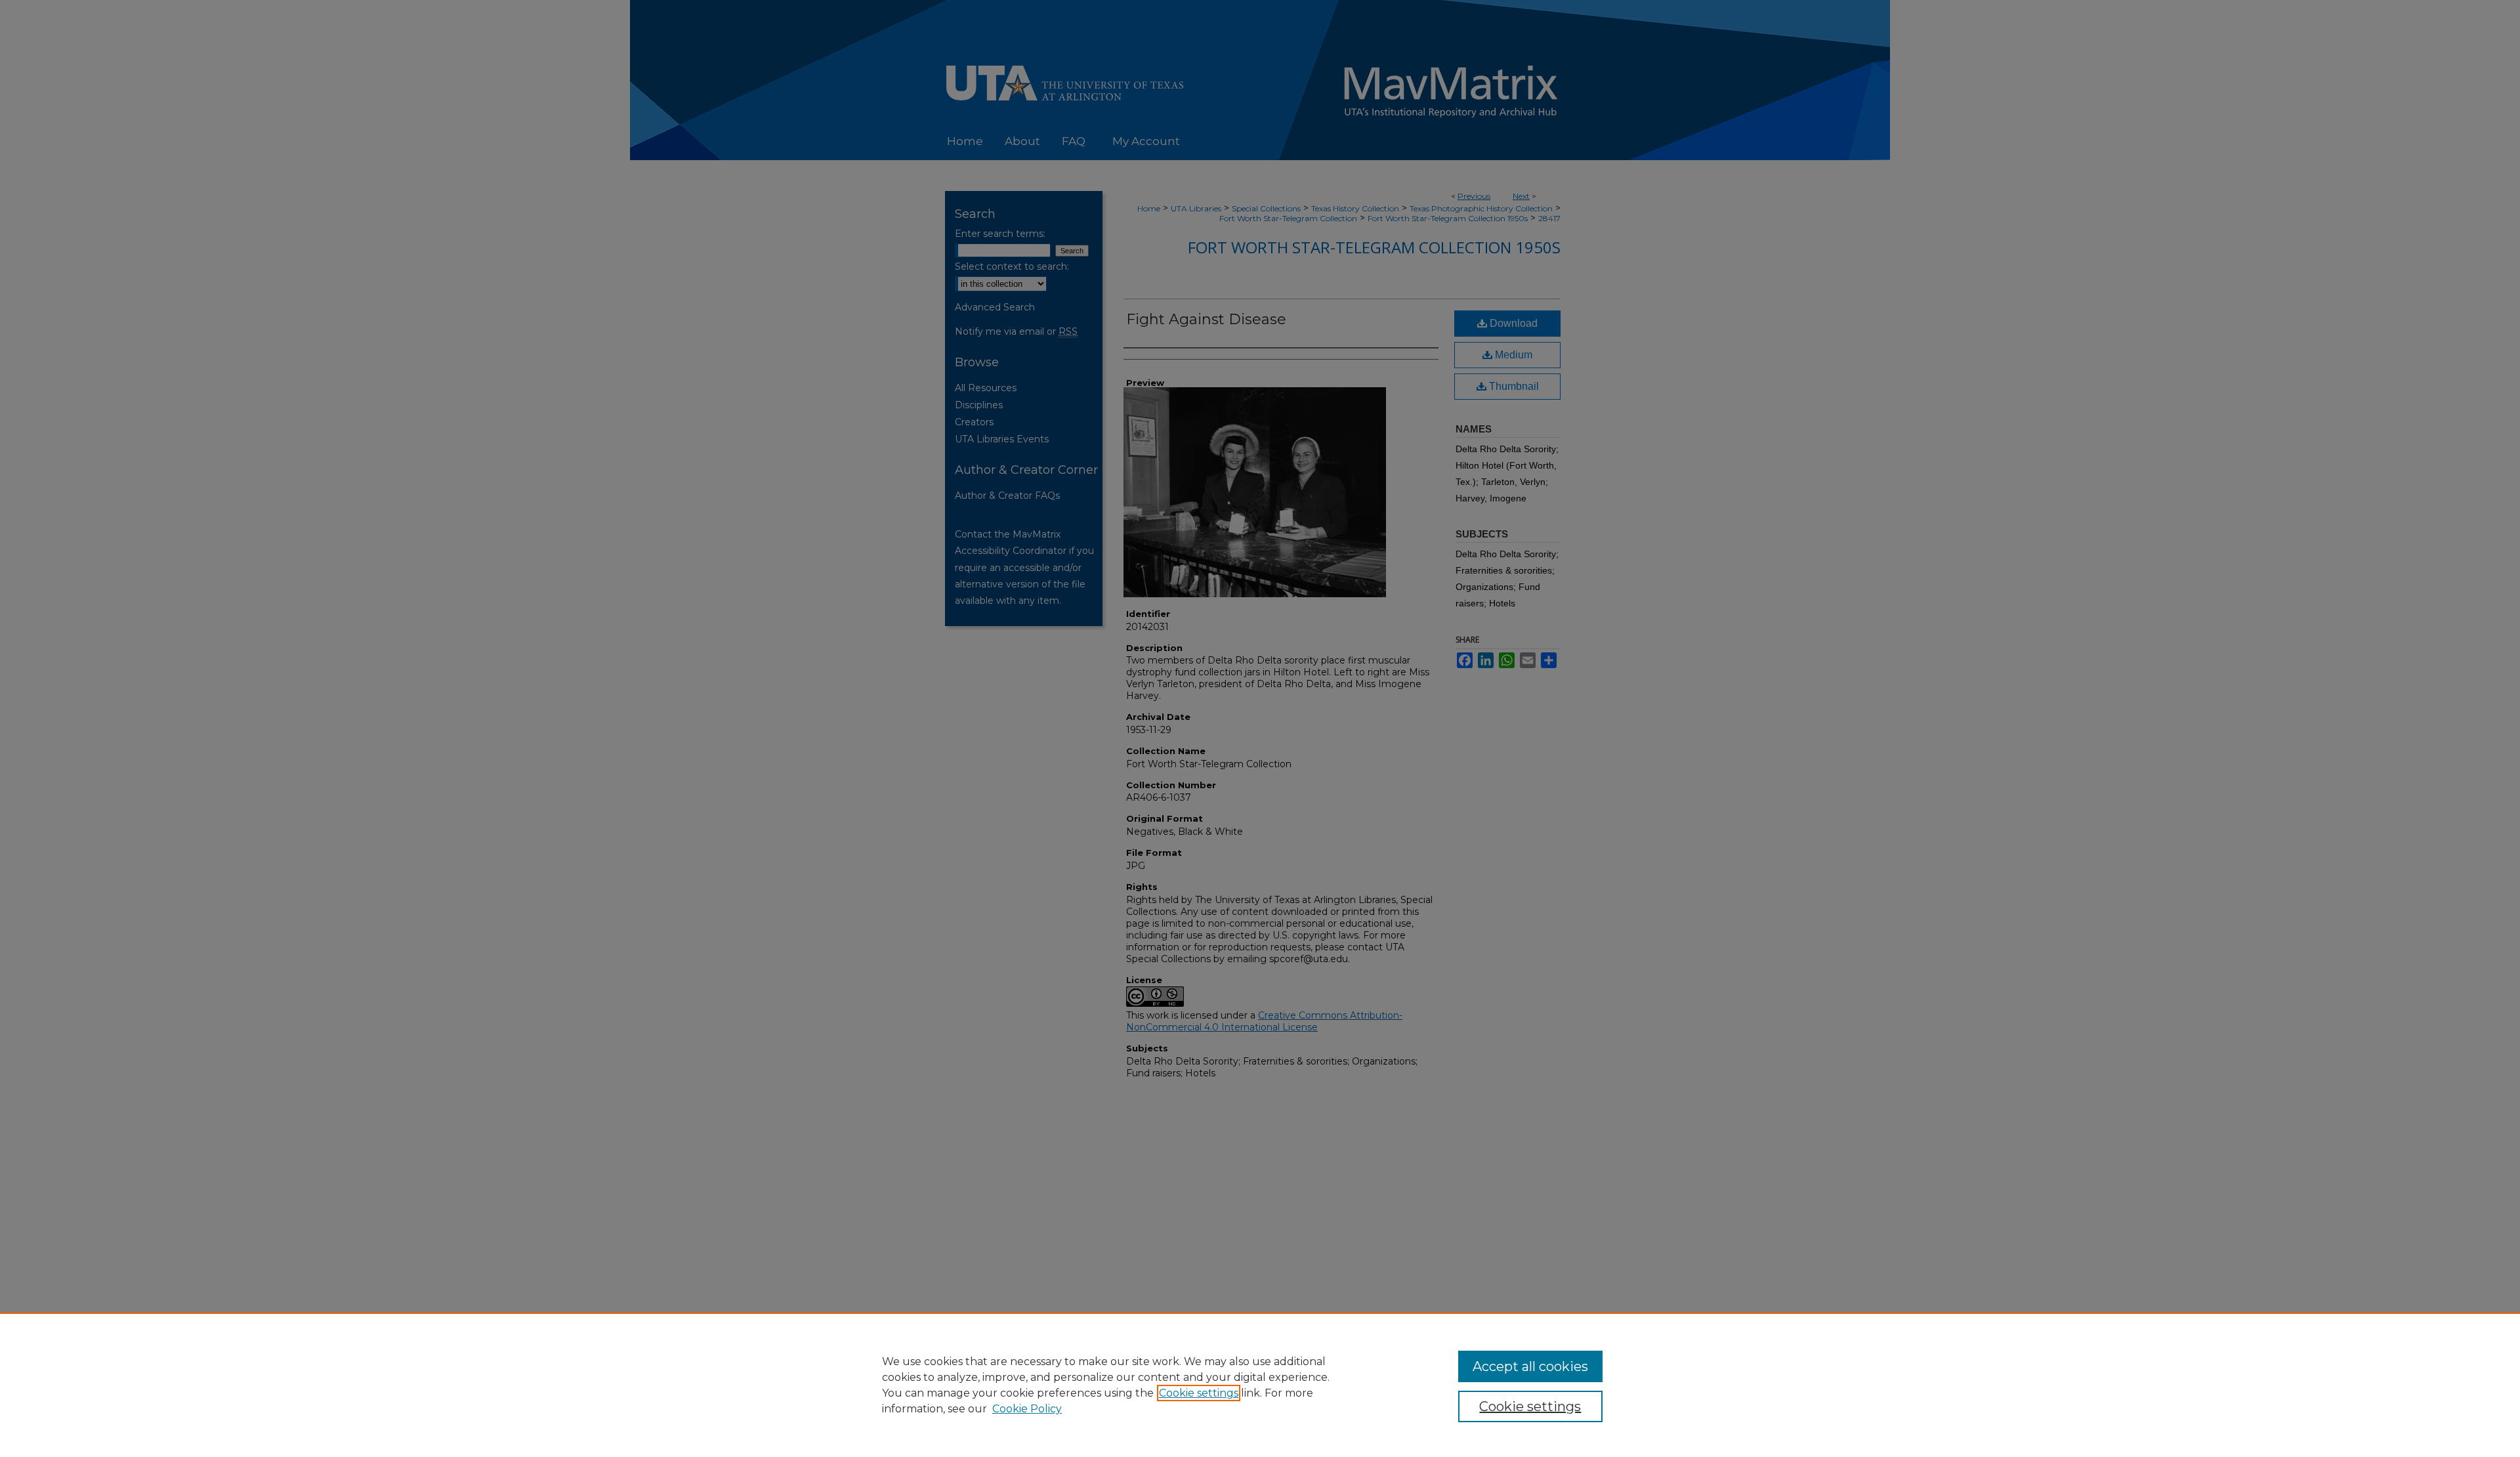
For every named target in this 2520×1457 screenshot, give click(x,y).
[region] (1260, 1385)
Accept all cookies (1530, 1366)
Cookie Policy (1027, 1409)
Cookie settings (1199, 1393)
